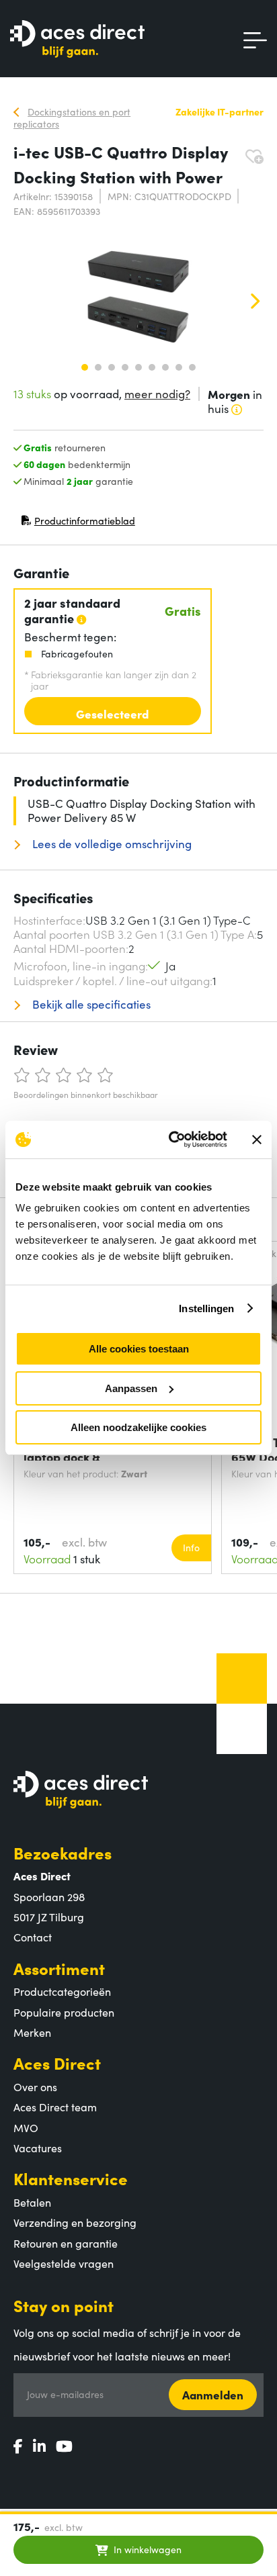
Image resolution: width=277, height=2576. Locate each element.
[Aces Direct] (77, 40)
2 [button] (98, 367)
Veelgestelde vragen (64, 2263)
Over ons (35, 2086)
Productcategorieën (62, 1991)
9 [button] (192, 367)
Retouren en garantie (66, 2243)
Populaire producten (64, 2012)
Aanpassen (131, 1388)
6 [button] (152, 367)
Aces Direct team (55, 2107)
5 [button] (138, 367)
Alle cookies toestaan (139, 1349)
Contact (33, 1937)
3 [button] (112, 367)
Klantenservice (71, 2178)
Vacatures (38, 2148)
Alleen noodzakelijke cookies (138, 1427)
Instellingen (206, 1308)
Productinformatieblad (78, 523)
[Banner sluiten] (257, 1140)
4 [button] (125, 367)
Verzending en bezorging (75, 2222)
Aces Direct (57, 2063)
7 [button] (165, 367)
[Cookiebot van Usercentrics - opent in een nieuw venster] (171, 1140)
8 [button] (179, 367)
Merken (32, 2032)
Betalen (32, 2202)
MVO (26, 2127)
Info (191, 1547)
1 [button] (85, 367)
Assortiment (59, 1968)
